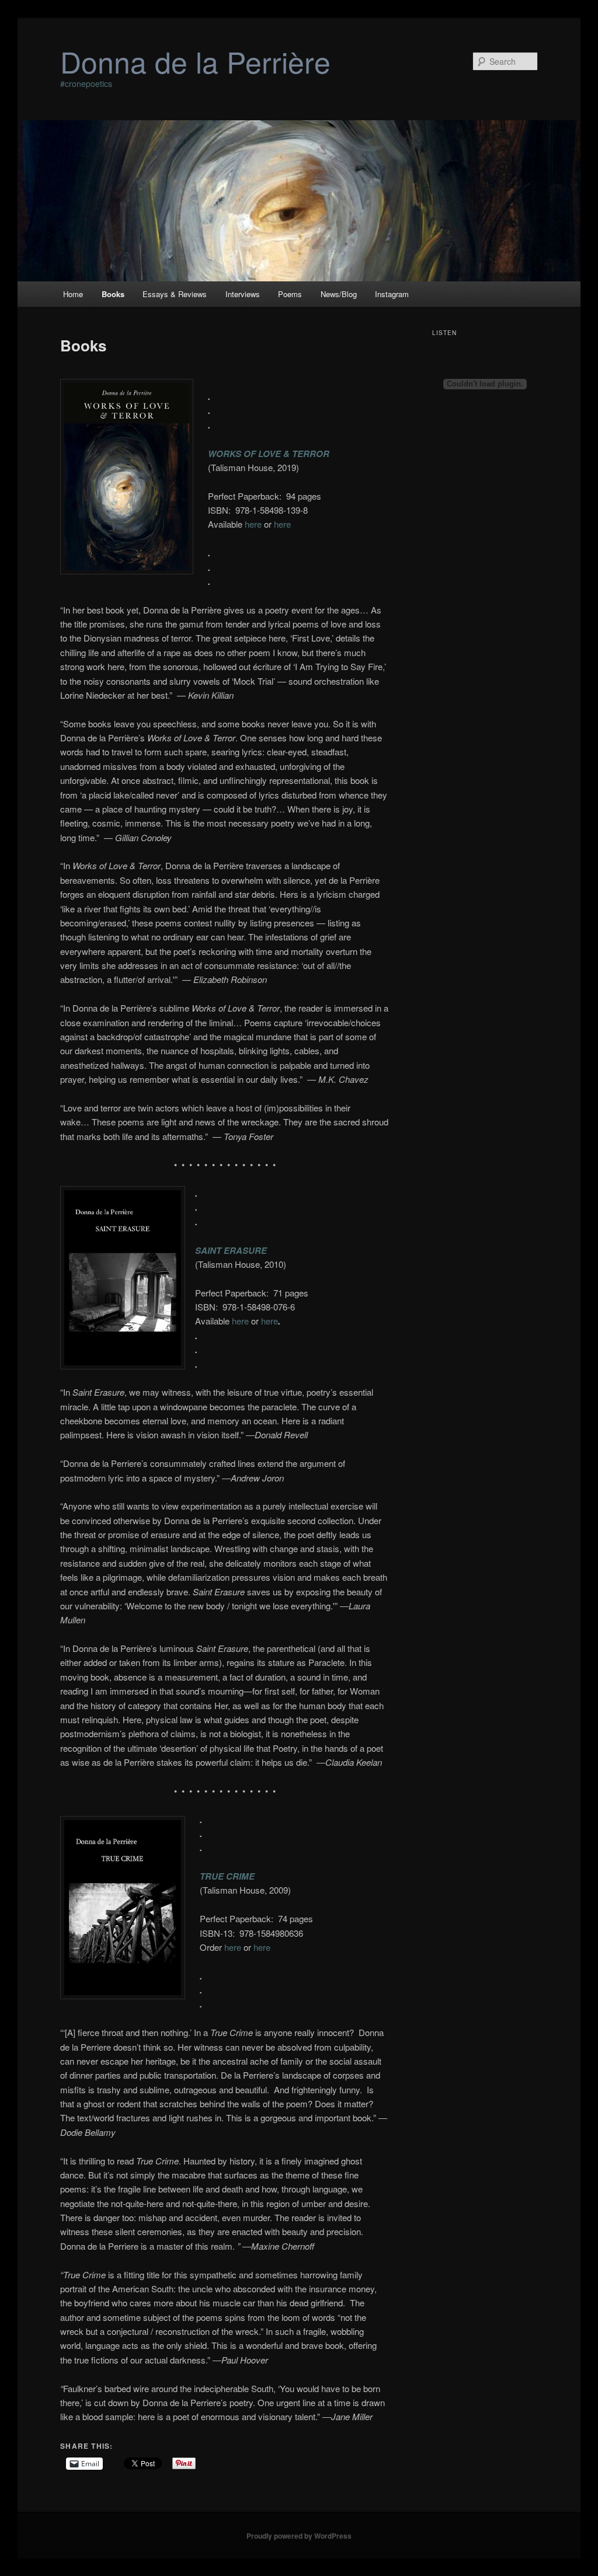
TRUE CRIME (227, 1876)
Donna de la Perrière (195, 61)
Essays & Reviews (175, 294)
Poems (290, 294)
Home (73, 294)
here (253, 524)
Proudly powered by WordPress (299, 2536)
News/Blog (339, 294)
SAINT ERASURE (231, 1250)
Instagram (392, 294)
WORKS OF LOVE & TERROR (269, 454)
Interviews (243, 294)
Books (113, 294)
